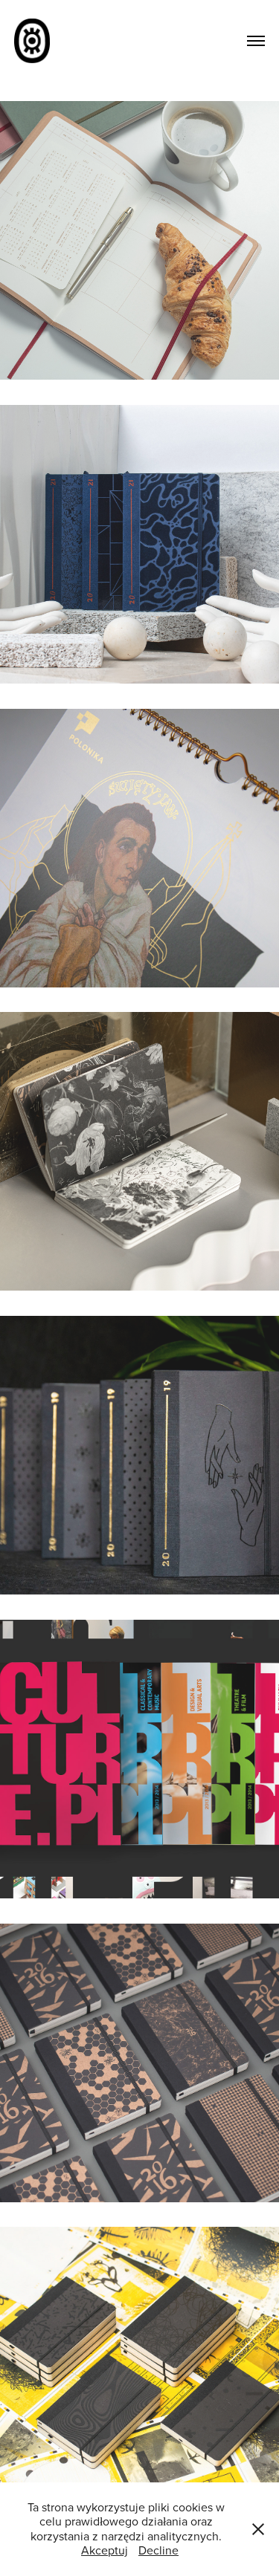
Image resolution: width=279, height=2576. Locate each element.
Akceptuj (105, 2550)
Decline (158, 2550)
